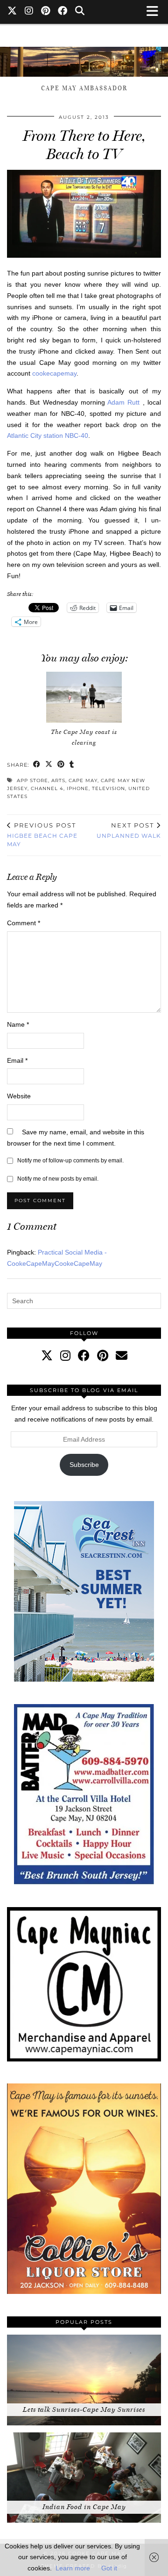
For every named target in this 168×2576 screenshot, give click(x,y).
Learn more (73, 2568)
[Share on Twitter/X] (49, 765)
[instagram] (65, 1356)
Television (108, 788)
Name (18, 1024)
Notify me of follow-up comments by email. (70, 1161)
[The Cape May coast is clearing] (84, 697)
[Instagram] (29, 12)
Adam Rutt (125, 402)
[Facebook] (63, 12)
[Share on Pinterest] (61, 765)
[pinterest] (103, 1356)
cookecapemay (53, 373)
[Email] (122, 1356)
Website (19, 1096)
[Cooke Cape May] (84, 57)
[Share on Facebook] (37, 765)
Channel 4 (47, 788)
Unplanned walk (129, 830)
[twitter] (47, 1356)
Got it (109, 2568)
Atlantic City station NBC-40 (48, 435)
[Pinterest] (46, 12)
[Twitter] (12, 12)
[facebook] (84, 1356)
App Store (32, 780)
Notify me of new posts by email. (58, 1179)
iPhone (78, 788)
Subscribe (84, 1465)
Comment (24, 923)
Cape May (83, 780)
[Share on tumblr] (72, 765)
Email (17, 1060)
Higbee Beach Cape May (42, 834)
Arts (58, 780)
